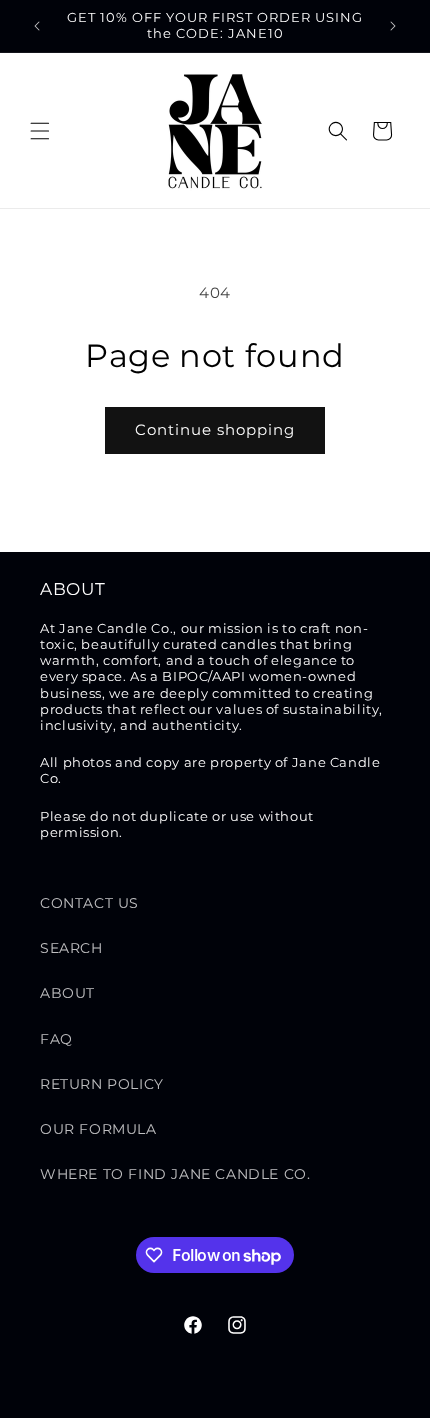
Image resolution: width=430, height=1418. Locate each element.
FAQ (56, 1039)
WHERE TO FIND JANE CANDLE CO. (175, 1174)
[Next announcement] (393, 26)
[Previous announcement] (37, 26)
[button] (40, 131)
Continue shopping (215, 429)
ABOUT (67, 993)
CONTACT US (89, 903)
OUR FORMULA (98, 1129)
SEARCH (71, 948)
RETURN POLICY (102, 1084)
